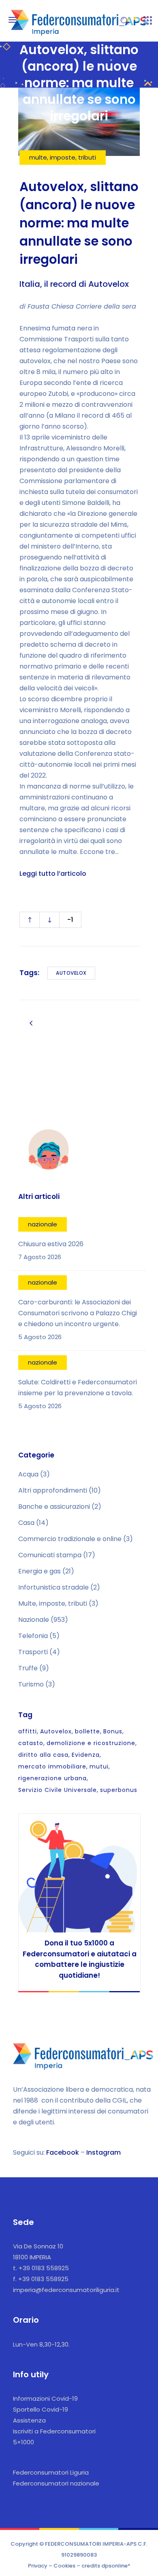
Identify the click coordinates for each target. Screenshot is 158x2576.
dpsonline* (116, 2566)
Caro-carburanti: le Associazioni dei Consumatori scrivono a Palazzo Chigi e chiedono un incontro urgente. (78, 1313)
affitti (28, 1731)
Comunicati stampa (50, 1555)
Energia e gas (39, 1571)
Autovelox (71, 973)
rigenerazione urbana (52, 1778)
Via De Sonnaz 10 (38, 2246)
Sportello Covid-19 (41, 2409)
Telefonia (33, 1636)
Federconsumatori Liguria (51, 2472)
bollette (88, 1731)
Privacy (38, 2566)
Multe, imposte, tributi (53, 1603)
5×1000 (23, 2442)
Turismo (31, 1684)
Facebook (63, 2152)
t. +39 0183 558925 (41, 2268)
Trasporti (33, 1652)
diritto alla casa (43, 1755)
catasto (31, 1743)
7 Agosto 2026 (40, 1257)
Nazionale (34, 1620)
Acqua (28, 1474)
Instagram (104, 2152)
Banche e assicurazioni (54, 1507)
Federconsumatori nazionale (56, 2483)
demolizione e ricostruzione (91, 1743)
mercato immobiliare (52, 1766)
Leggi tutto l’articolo (53, 874)
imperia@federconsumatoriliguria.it (66, 2290)
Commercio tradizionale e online (70, 1539)
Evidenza (86, 1755)
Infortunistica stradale (53, 1587)
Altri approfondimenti (53, 1490)
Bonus (113, 1731)
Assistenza (29, 2420)
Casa (26, 1523)
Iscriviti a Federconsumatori (54, 2431)
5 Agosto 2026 (40, 1337)
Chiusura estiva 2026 (51, 1244)
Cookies (64, 2566)
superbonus (119, 1790)
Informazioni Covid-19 (45, 2398)
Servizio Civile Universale (58, 1790)
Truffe (28, 1668)
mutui (99, 1766)
